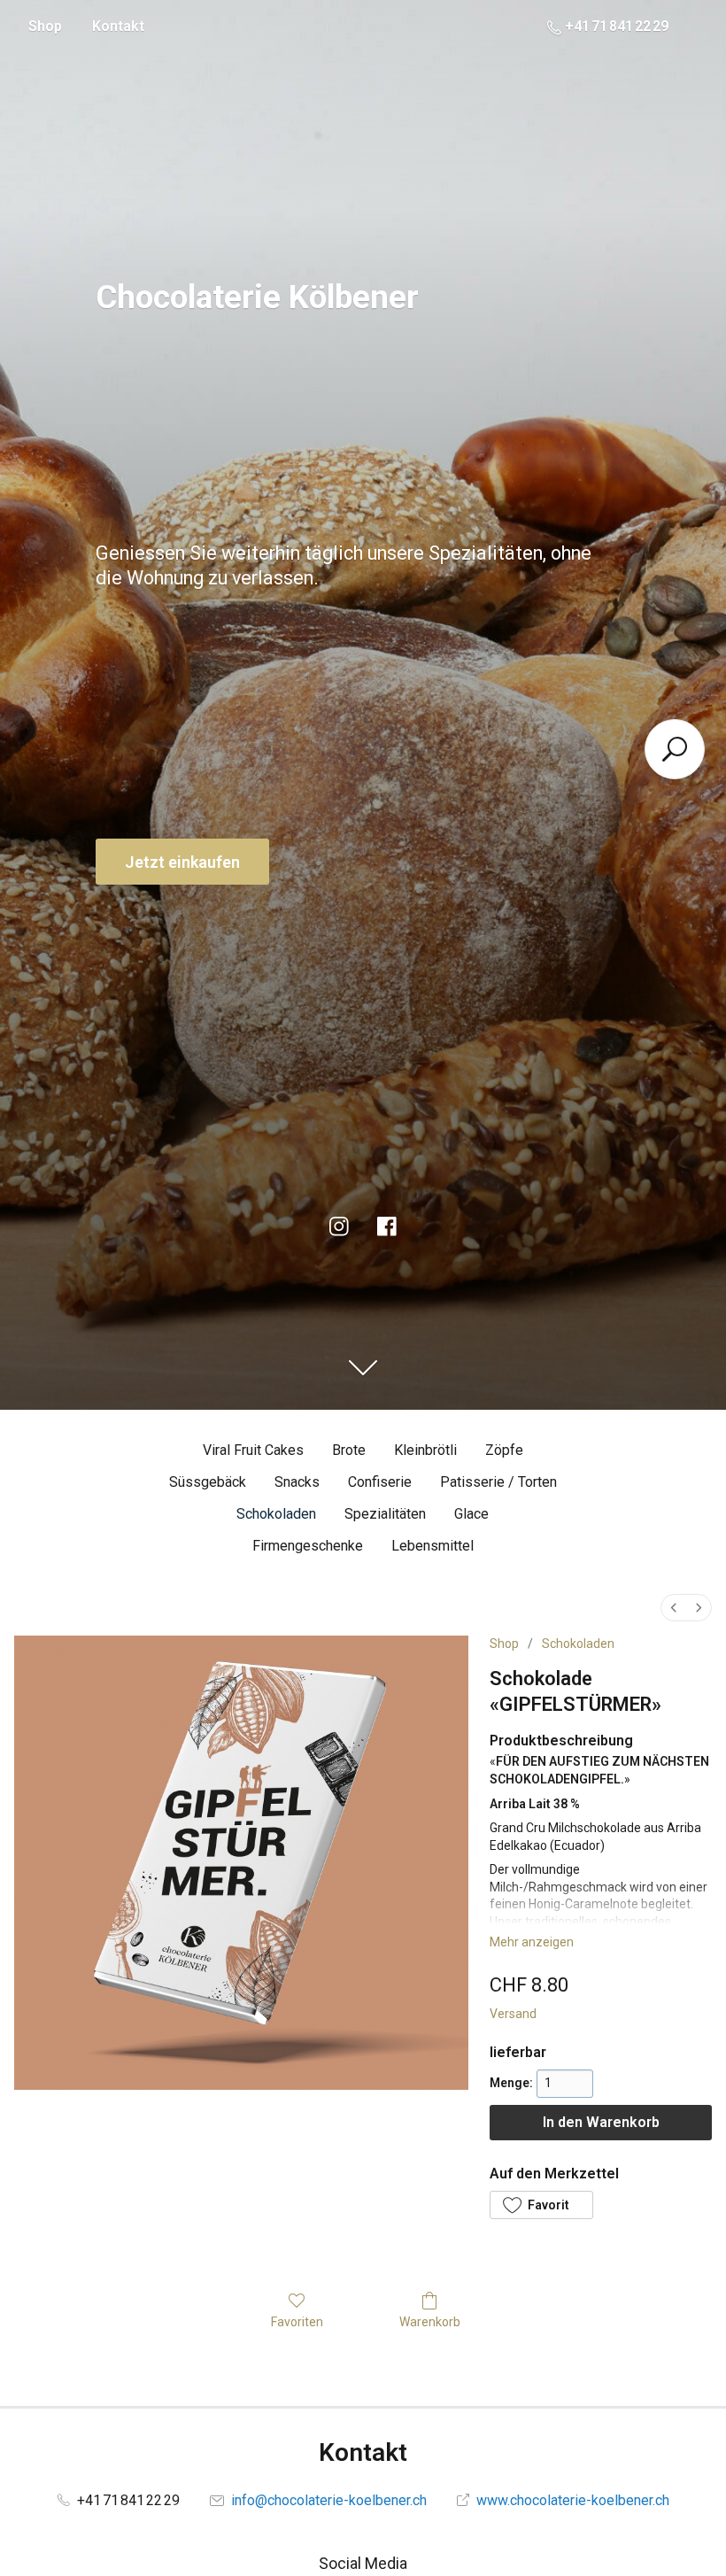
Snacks (297, 1482)
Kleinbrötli (425, 1450)
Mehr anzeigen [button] (532, 1942)
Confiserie (380, 1482)
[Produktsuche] (675, 749)
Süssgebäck (208, 1482)
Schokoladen (276, 1514)
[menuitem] (674, 1608)
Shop (45, 26)
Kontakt (118, 26)
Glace (471, 1514)
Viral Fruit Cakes (253, 1450)
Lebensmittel (433, 1546)
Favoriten (297, 2322)
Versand (513, 2014)
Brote (349, 1450)
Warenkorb (430, 2322)
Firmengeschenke (308, 1546)
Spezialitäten (385, 1514)
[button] (541, 2205)
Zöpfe (504, 1450)
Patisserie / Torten (498, 1482)
